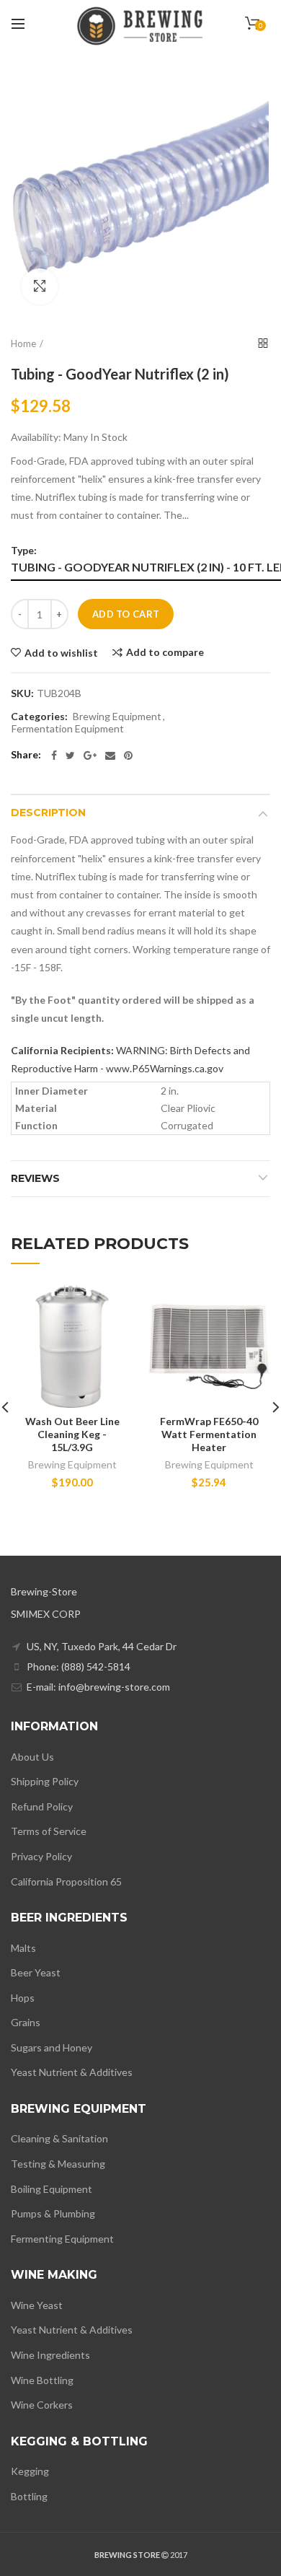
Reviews (35, 1178)
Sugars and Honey (52, 2047)
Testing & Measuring (58, 2164)
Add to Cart (126, 614)
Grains (26, 2022)
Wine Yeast (37, 2305)
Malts (23, 1948)
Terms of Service (49, 1831)
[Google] (90, 755)
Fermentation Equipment (68, 729)
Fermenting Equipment (62, 2239)
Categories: (39, 717)
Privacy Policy (41, 1856)
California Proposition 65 (66, 1881)
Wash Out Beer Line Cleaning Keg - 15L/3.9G (72, 1434)
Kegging (30, 2471)
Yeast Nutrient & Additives (72, 2072)
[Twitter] (70, 755)
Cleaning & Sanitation (59, 2138)
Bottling (29, 2496)
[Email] (110, 755)
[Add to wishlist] (113, 1305)
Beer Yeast (36, 1972)
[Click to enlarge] (40, 286)
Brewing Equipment (117, 717)
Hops (23, 1998)
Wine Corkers (42, 2405)
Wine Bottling (42, 2380)
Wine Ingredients (50, 2355)
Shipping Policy (45, 1781)
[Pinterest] (128, 755)
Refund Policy (42, 1806)
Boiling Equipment (52, 2189)
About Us (32, 1757)
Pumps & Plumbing (53, 2213)
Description (48, 812)
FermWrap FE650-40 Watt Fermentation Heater (209, 1434)
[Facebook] (54, 755)
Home (23, 343)
